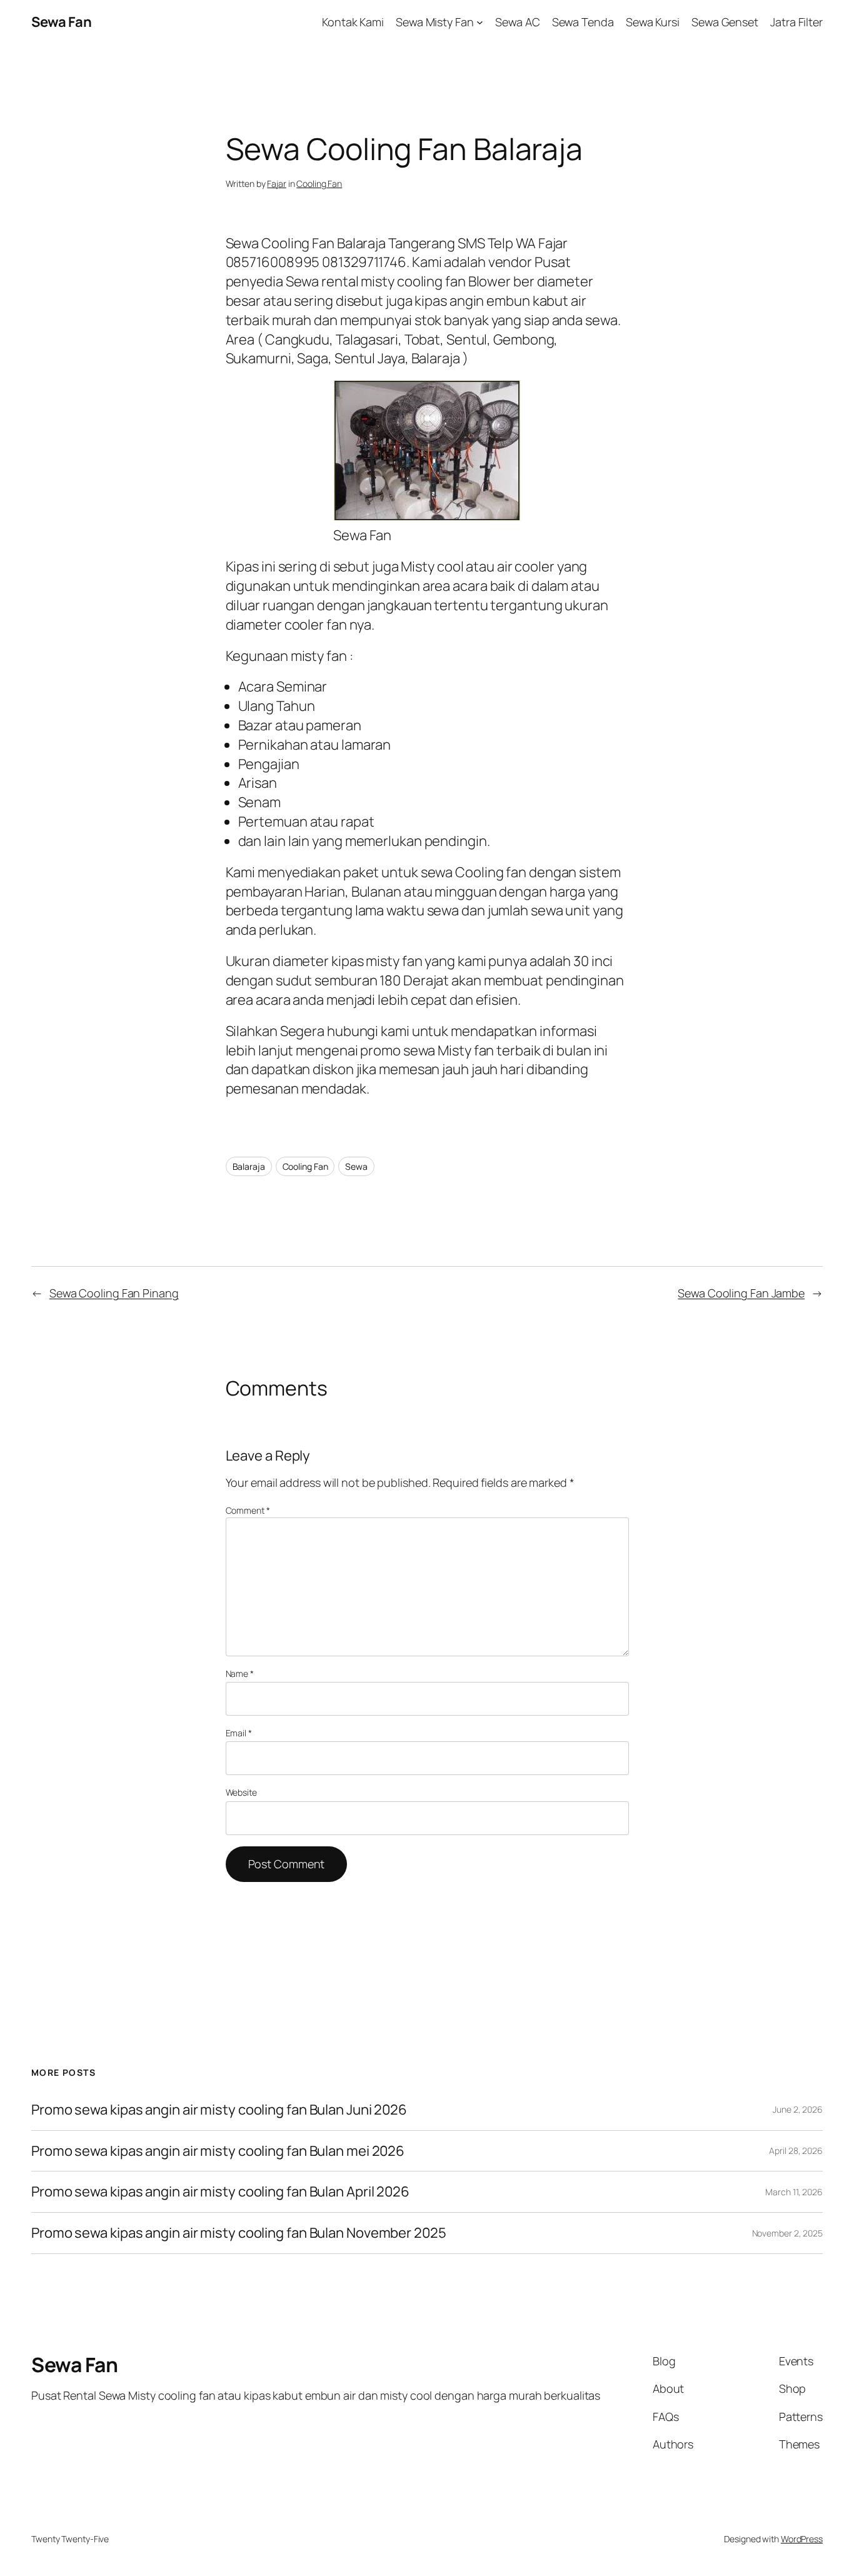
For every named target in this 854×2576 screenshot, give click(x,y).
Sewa (356, 1166)
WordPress (802, 2539)
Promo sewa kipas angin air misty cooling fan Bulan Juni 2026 (219, 2110)
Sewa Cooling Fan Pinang (114, 1293)
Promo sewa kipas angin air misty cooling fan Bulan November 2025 (239, 2233)
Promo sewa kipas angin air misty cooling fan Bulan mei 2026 (219, 2151)
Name (240, 1673)
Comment (248, 1510)
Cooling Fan (319, 184)
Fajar (277, 184)
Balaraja (249, 1166)
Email (239, 1733)
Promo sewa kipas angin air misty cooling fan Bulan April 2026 (220, 2192)
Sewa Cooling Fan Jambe (741, 1293)
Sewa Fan (61, 22)
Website (241, 1792)
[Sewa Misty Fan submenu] (480, 22)
